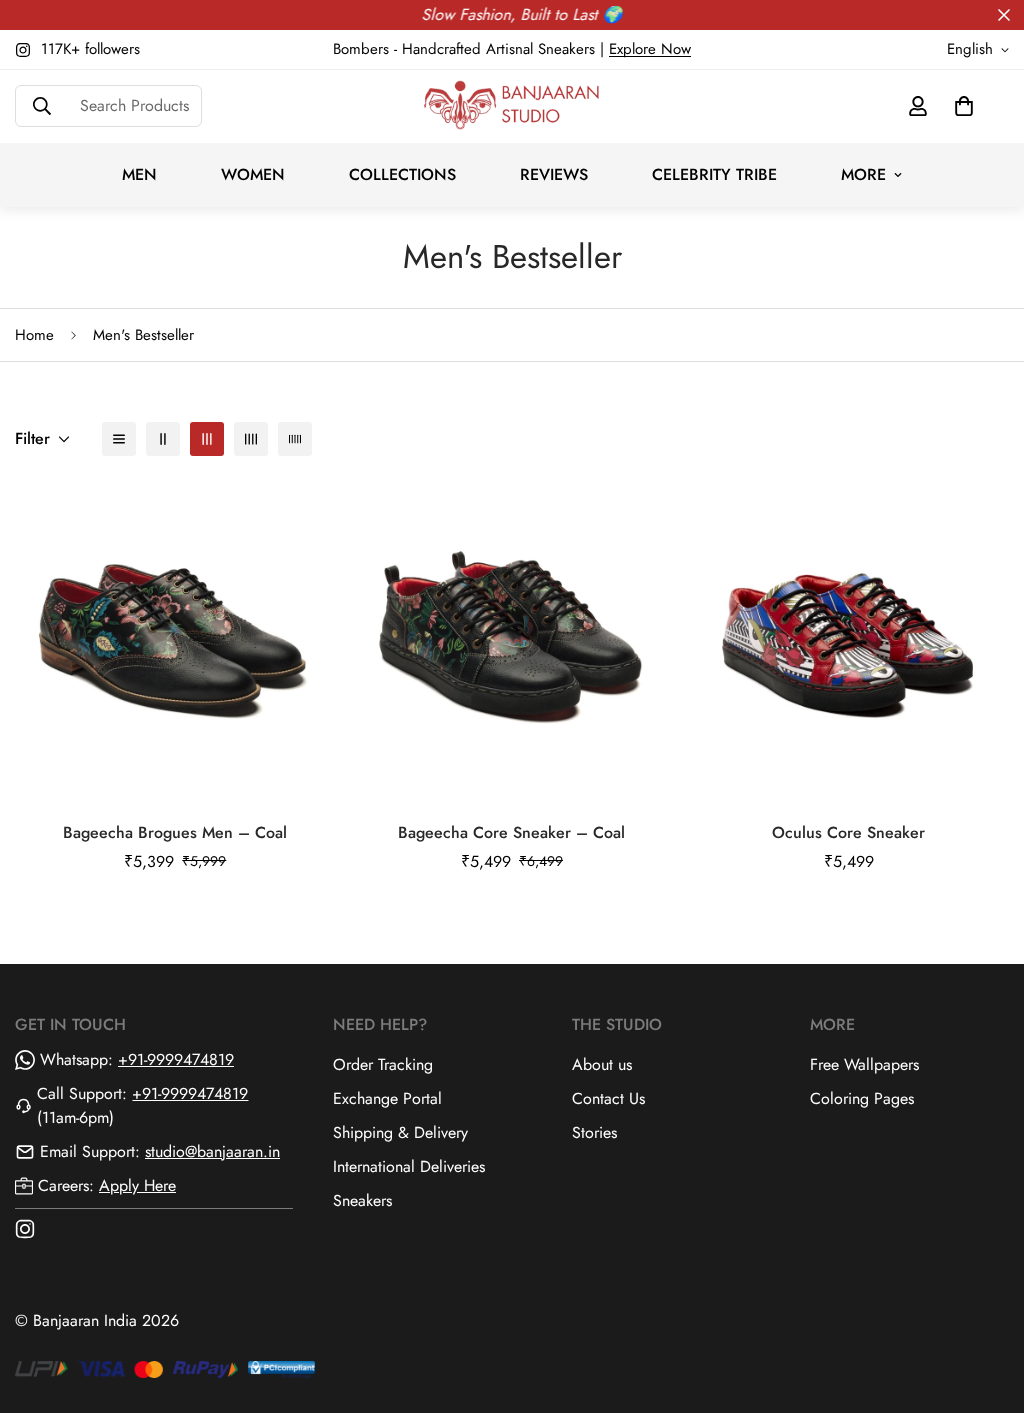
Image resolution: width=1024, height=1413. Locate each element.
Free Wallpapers (864, 1064)
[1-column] (119, 439)
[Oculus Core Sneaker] (848, 640)
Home (34, 335)
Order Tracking (383, 1064)
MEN (139, 174)
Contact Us (608, 1098)
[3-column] (207, 439)
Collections (402, 174)
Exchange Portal (387, 1098)
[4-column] (251, 439)
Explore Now (650, 49)
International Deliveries (409, 1166)
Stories (594, 1132)
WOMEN (253, 174)
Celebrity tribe (714, 174)
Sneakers (362, 1200)
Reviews (554, 174)
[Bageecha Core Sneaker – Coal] (512, 640)
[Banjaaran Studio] (512, 106)
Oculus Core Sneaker (848, 832)
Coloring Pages (862, 1098)
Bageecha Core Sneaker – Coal (511, 832)
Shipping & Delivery (400, 1132)
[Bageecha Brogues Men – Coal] (175, 640)
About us (602, 1064)
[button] (964, 106)
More (863, 174)
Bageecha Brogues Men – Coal (175, 832)
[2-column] (163, 439)
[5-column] (295, 439)
